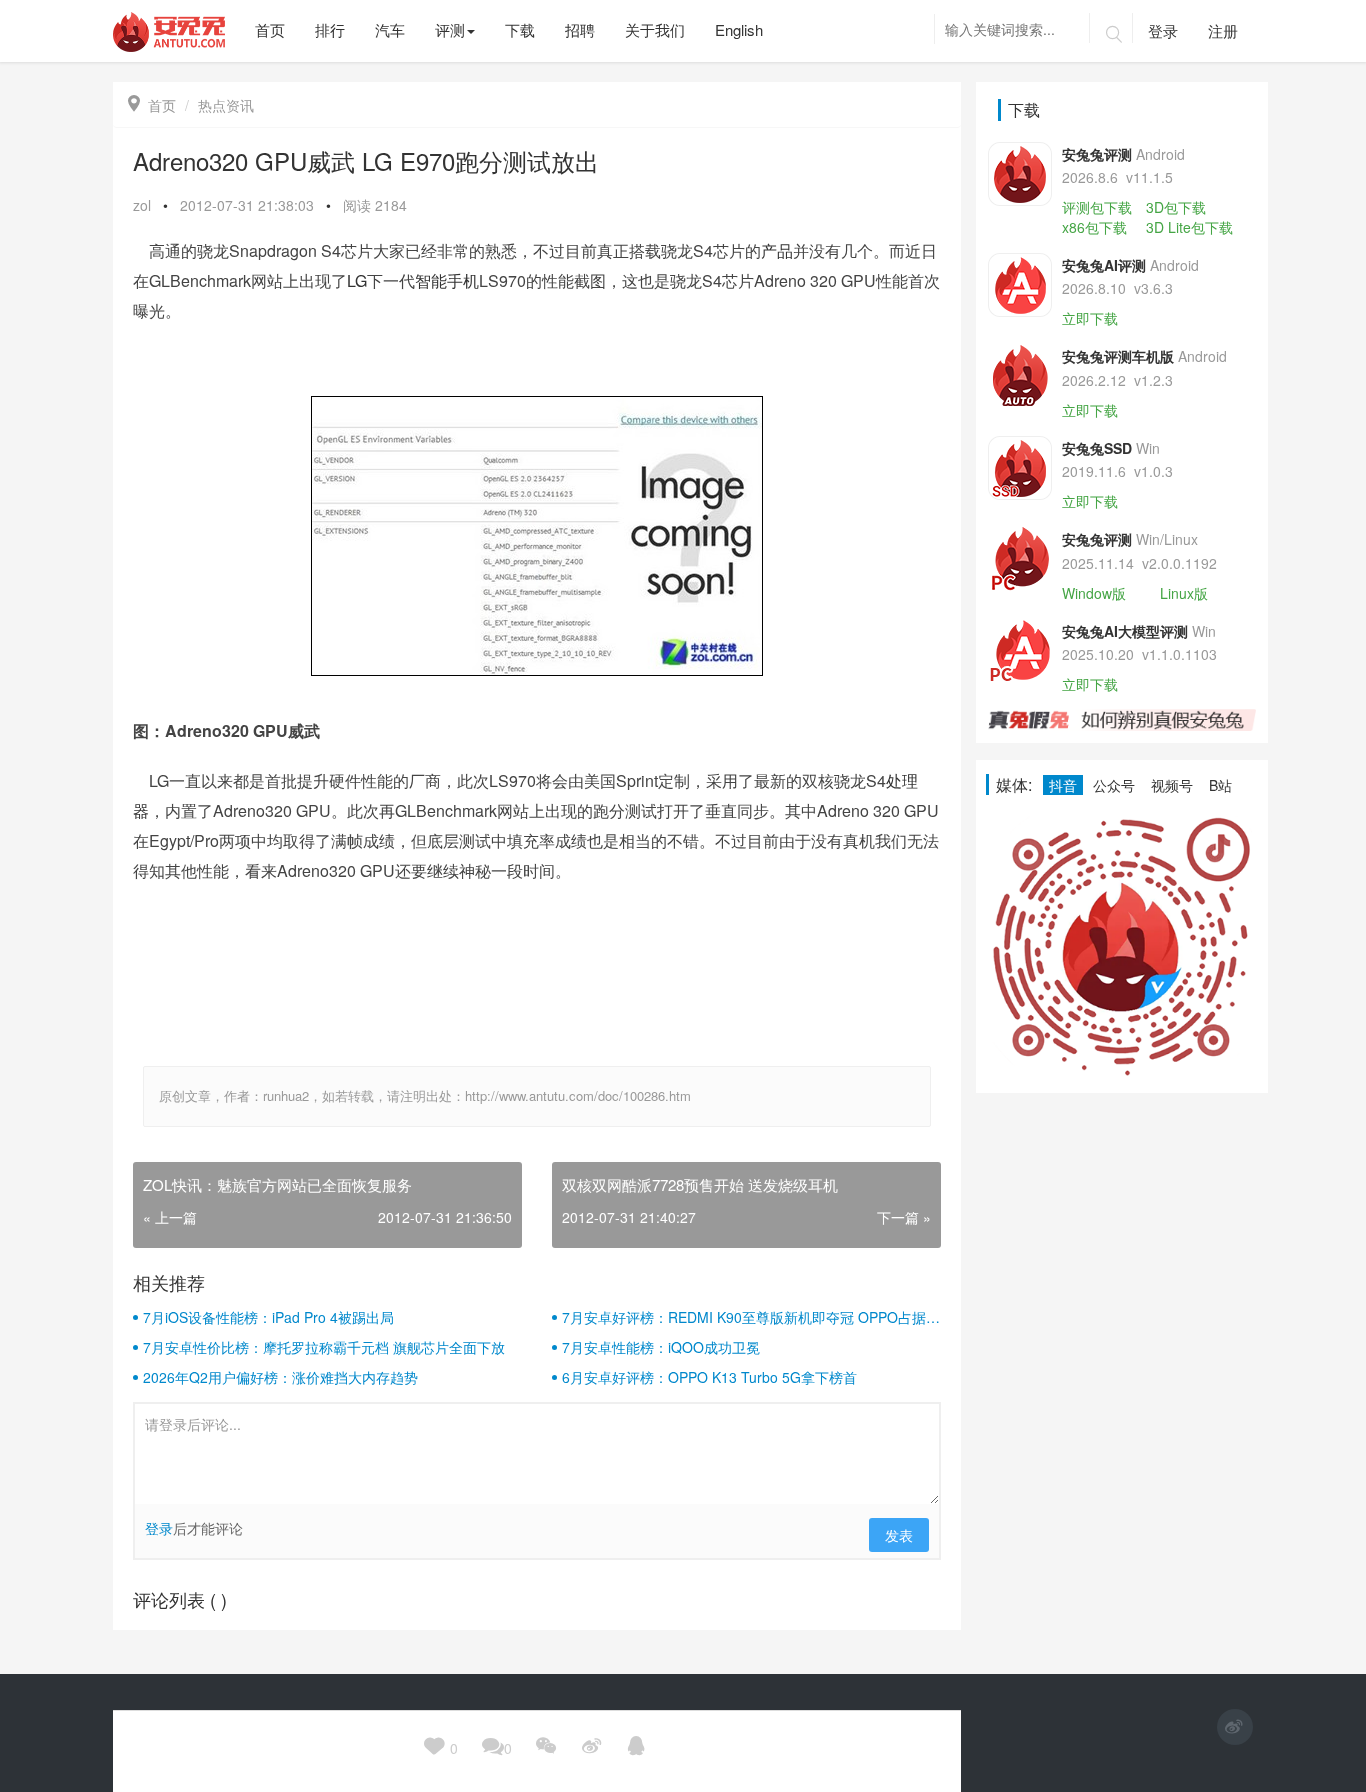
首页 (152, 105)
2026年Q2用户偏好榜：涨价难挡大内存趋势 (280, 1377)
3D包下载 (1176, 207)
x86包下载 (1094, 227)
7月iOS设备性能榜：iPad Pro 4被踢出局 (268, 1317)
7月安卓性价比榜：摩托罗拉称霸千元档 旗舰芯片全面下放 (324, 1347)
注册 (1223, 30)
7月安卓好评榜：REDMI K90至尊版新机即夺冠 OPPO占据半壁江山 (751, 1317)
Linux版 (1184, 593)
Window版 (1094, 593)
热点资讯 (226, 105)
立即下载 (1090, 318)
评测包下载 (1097, 207)
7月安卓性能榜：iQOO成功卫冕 (661, 1347)
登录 (1163, 30)
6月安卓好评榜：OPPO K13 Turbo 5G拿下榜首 (709, 1377)
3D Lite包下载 (1189, 227)
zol (142, 205)
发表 (899, 1535)
